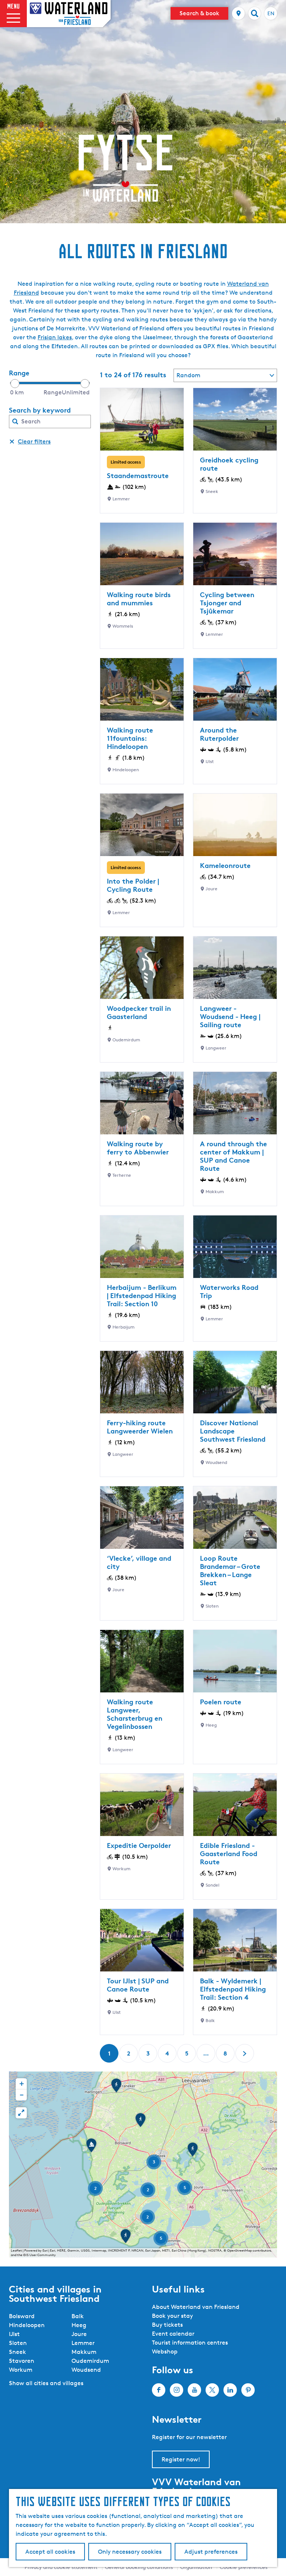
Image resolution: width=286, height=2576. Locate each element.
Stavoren (22, 2361)
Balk (78, 2316)
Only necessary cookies (130, 2552)
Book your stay (172, 2316)
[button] (140, 2122)
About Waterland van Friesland (196, 2307)
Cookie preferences (244, 2567)
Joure (79, 2334)
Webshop (165, 2351)
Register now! (181, 2459)
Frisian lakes (55, 337)
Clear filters (34, 441)
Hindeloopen (27, 2325)
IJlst (14, 2334)
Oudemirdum (90, 2361)
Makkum (84, 2352)
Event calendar (173, 2334)
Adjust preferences (211, 2552)
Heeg (79, 2325)
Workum (21, 2370)
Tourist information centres (190, 2343)
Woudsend (86, 2370)
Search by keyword (40, 410)
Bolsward (22, 2316)
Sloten (18, 2343)
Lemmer (83, 2343)
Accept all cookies (50, 2552)
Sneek (18, 2352)
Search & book (199, 13)
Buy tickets (167, 2325)
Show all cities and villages (46, 2383)
